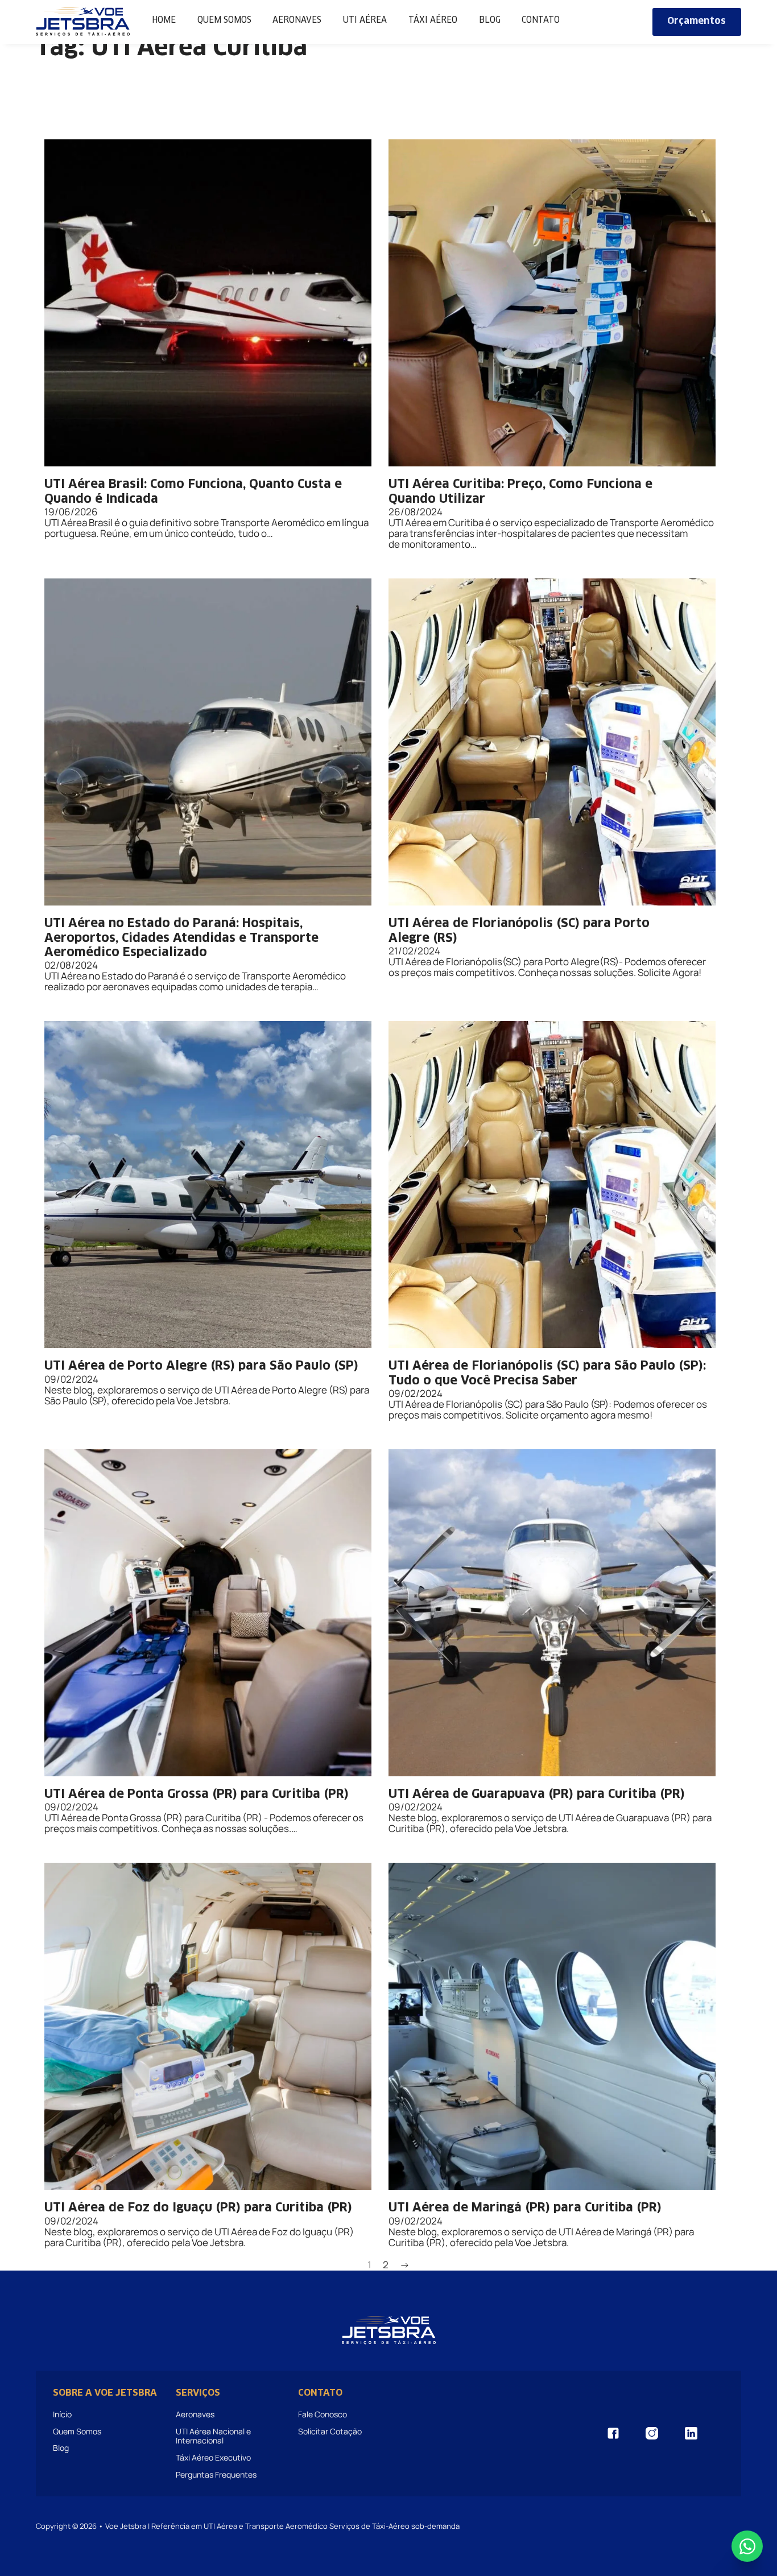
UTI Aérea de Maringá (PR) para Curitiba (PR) (525, 2208)
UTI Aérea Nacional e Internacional (213, 2436)
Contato (541, 20)
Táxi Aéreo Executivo (213, 2457)
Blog (490, 20)
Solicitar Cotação (330, 2431)
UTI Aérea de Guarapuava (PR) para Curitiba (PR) (537, 1794)
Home (164, 20)
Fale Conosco (323, 2414)
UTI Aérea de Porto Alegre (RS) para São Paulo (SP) (201, 1366)
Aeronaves (297, 20)
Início (62, 2414)
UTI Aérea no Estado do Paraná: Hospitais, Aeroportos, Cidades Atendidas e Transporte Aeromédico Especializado (181, 938)
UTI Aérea (365, 20)
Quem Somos (224, 20)
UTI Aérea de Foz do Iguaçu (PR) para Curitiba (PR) (198, 2208)
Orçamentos (697, 21)
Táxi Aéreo (433, 20)
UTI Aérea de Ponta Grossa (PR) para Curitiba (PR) (197, 1794)
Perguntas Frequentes (216, 2474)
